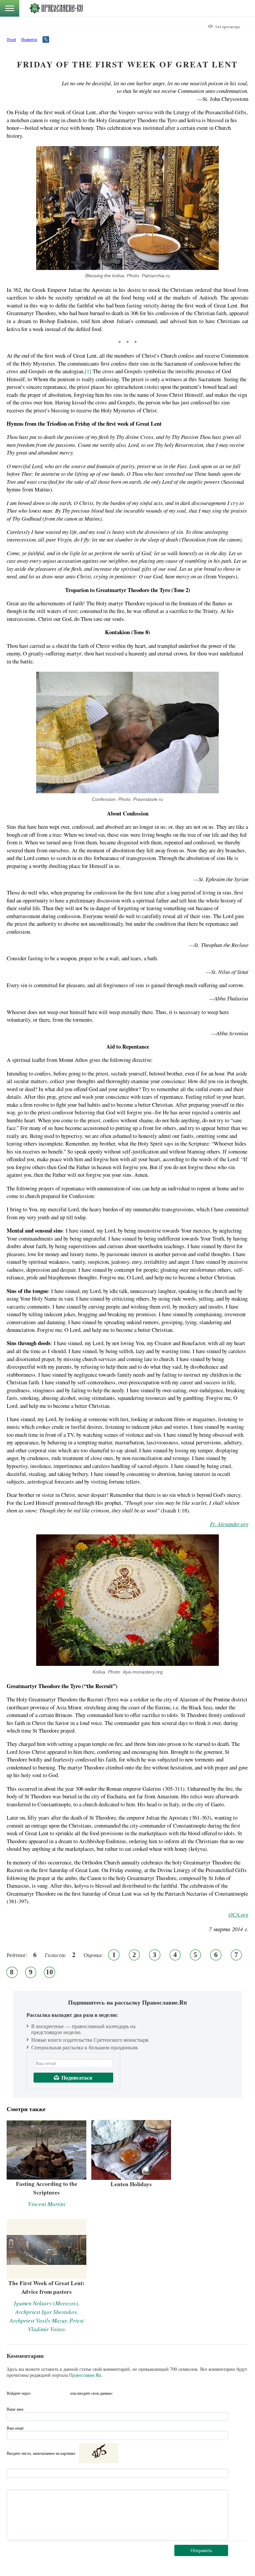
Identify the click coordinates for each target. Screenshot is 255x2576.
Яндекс (50, 2393)
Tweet (11, 39)
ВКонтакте (38, 2393)
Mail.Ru (63, 2393)
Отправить (201, 2550)
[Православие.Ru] (56, 8)
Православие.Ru (85, 2375)
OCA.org (238, 1914)
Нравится (29, 39)
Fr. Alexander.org (229, 1524)
